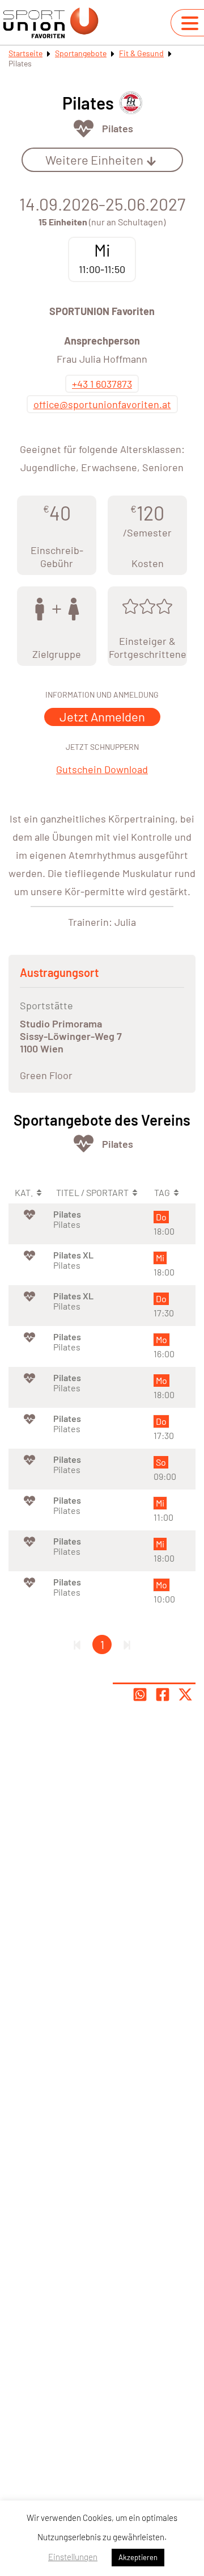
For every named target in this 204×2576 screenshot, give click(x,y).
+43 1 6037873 (102, 384)
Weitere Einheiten (94, 160)
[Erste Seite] (77, 1644)
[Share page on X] (185, 1694)
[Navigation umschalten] (190, 23)
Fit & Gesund (141, 53)
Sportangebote (81, 53)
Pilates (118, 128)
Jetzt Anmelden (102, 716)
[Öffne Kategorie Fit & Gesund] (84, 129)
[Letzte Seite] (127, 1644)
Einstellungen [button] (73, 2557)
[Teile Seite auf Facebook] (163, 1694)
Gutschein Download (102, 769)
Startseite (25, 53)
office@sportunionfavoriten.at (102, 404)
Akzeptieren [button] (138, 2557)
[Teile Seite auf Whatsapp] (140, 1694)
